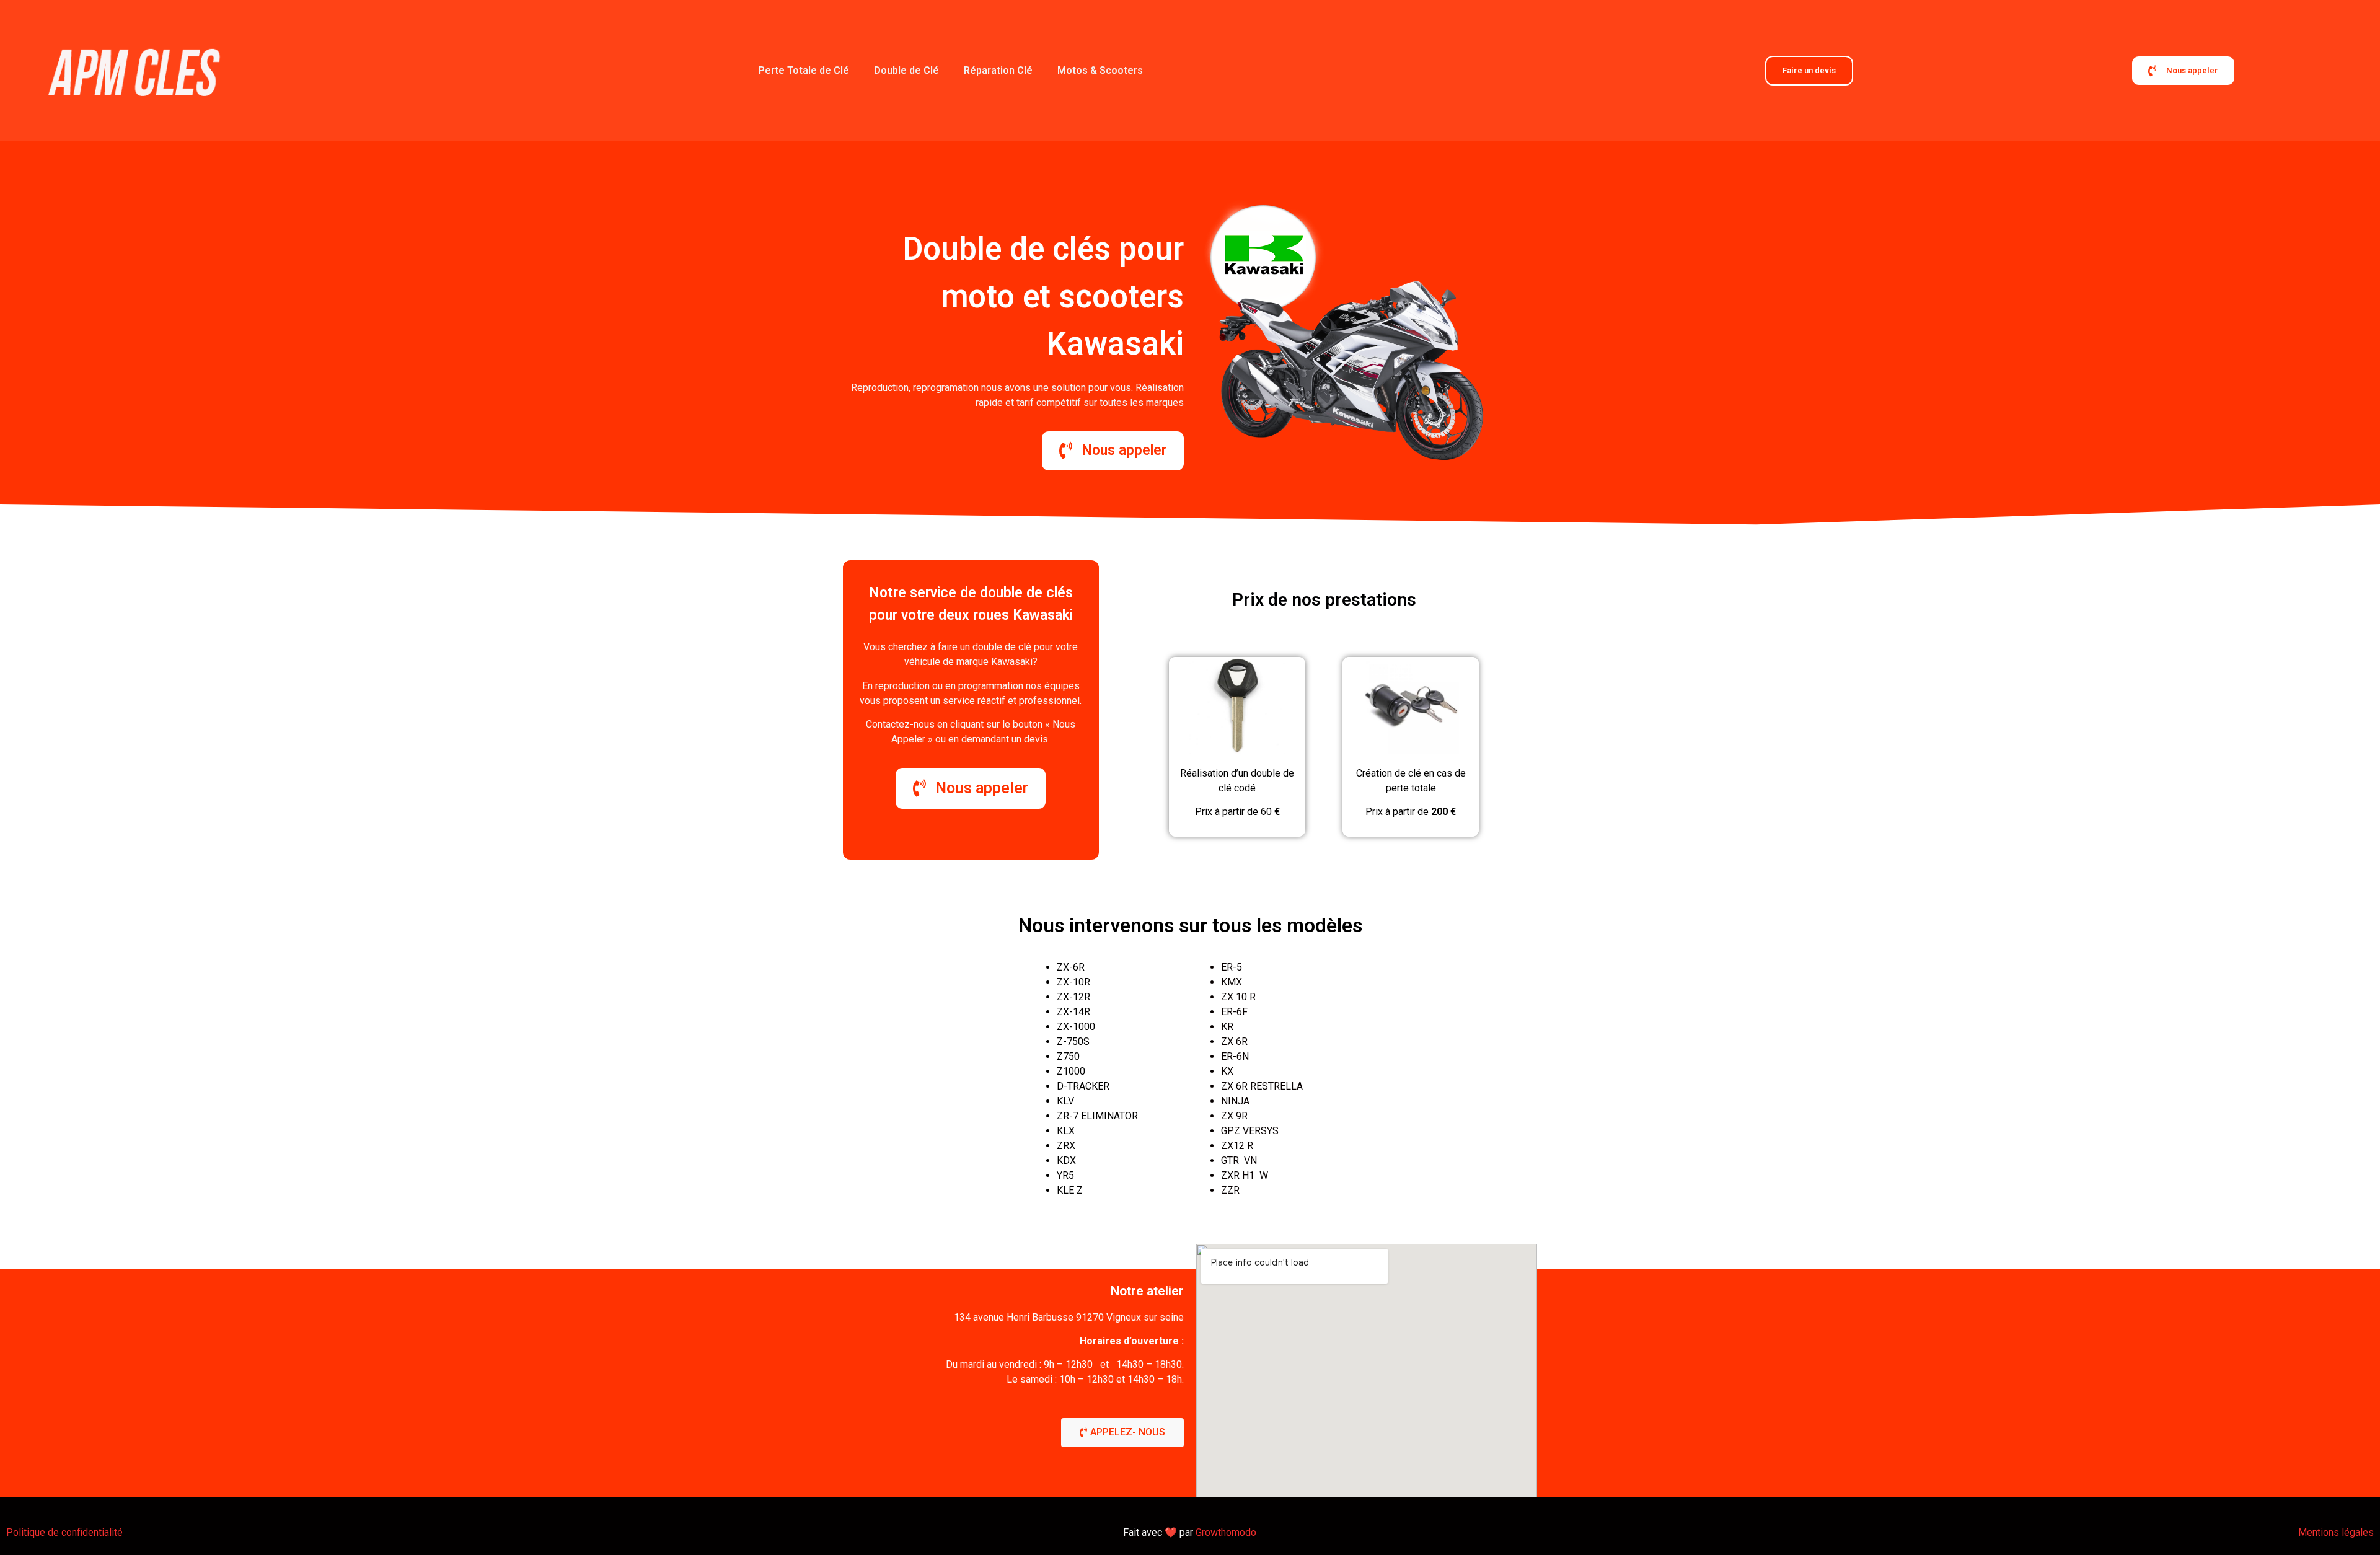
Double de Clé (906, 70)
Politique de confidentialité (64, 1532)
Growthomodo (1226, 1532)
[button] (1122, 1433)
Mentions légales (2336, 1532)
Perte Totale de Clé (804, 70)
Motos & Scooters (1100, 70)
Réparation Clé (998, 70)
